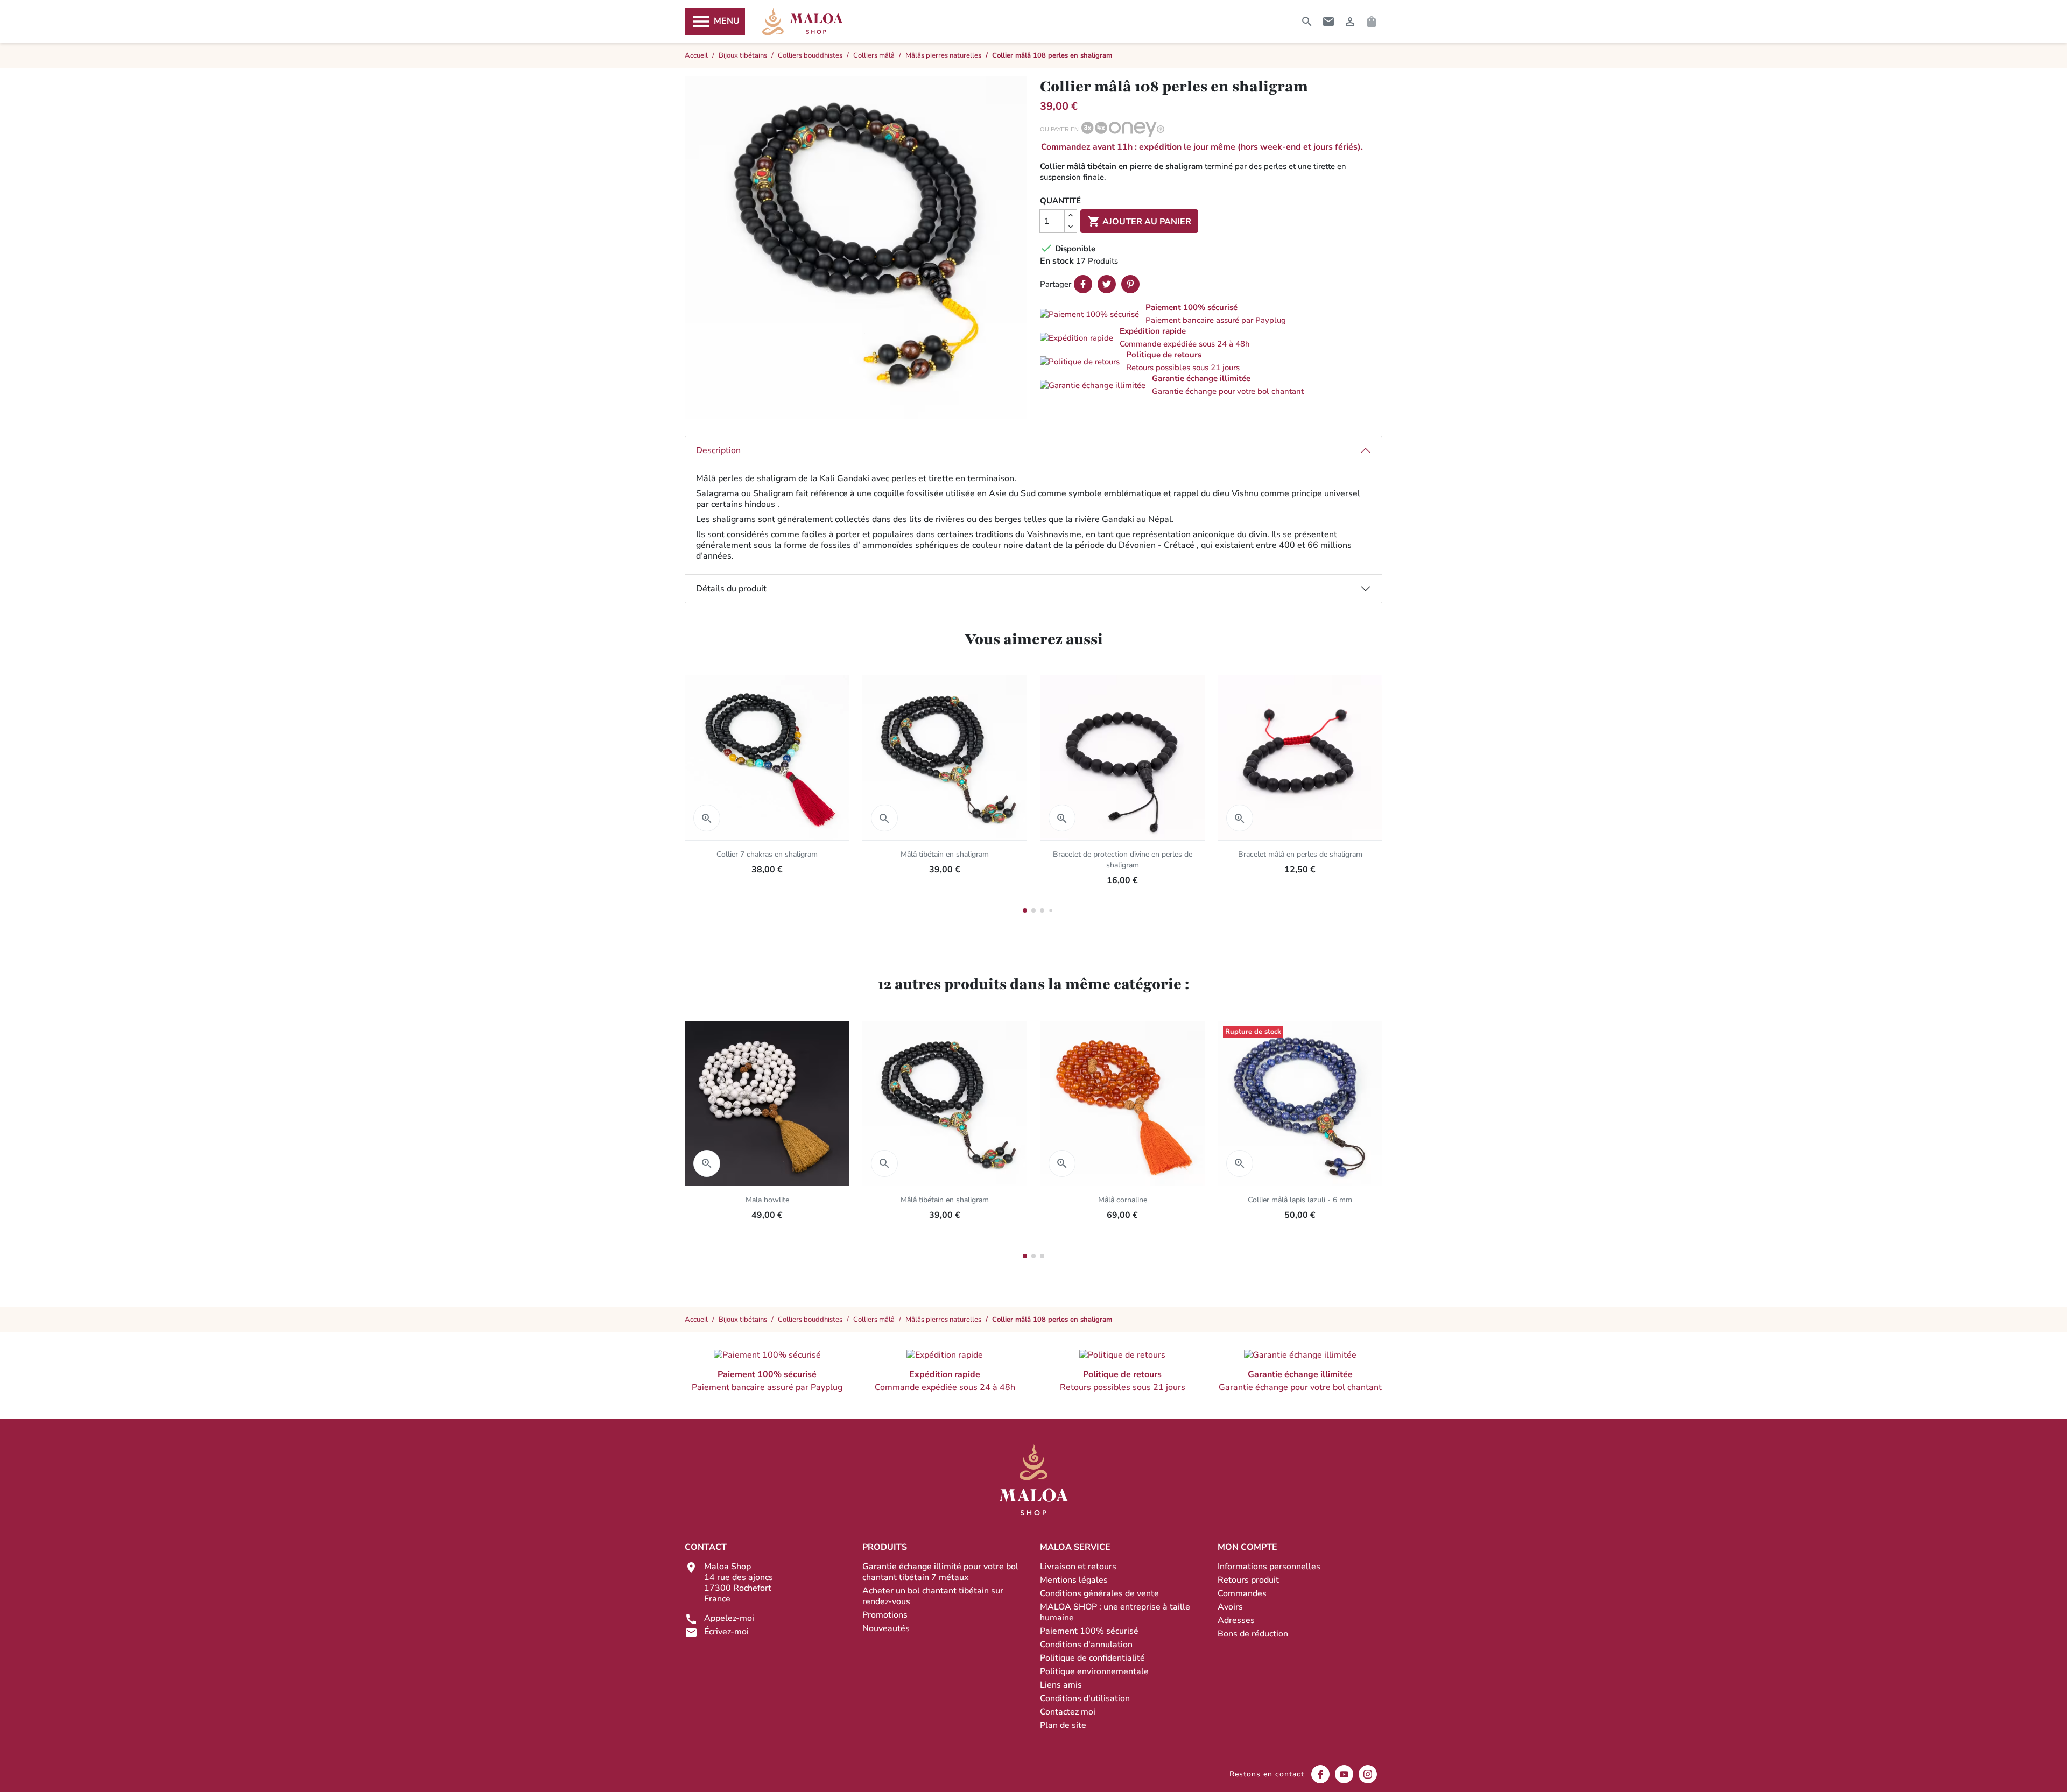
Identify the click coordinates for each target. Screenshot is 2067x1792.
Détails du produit (731, 589)
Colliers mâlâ (874, 1320)
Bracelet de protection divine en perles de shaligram (1123, 860)
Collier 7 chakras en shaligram (767, 854)
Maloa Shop (803, 22)
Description (718, 450)
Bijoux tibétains (743, 1320)
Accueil (696, 1320)
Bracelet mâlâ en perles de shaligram (1300, 854)
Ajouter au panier (1139, 221)
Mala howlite (767, 1200)
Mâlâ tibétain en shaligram (945, 854)
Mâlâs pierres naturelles (943, 1320)
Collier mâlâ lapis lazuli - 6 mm (1300, 1200)
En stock (1057, 261)
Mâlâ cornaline (1123, 1200)
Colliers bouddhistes (810, 1320)
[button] (1211, 314)
